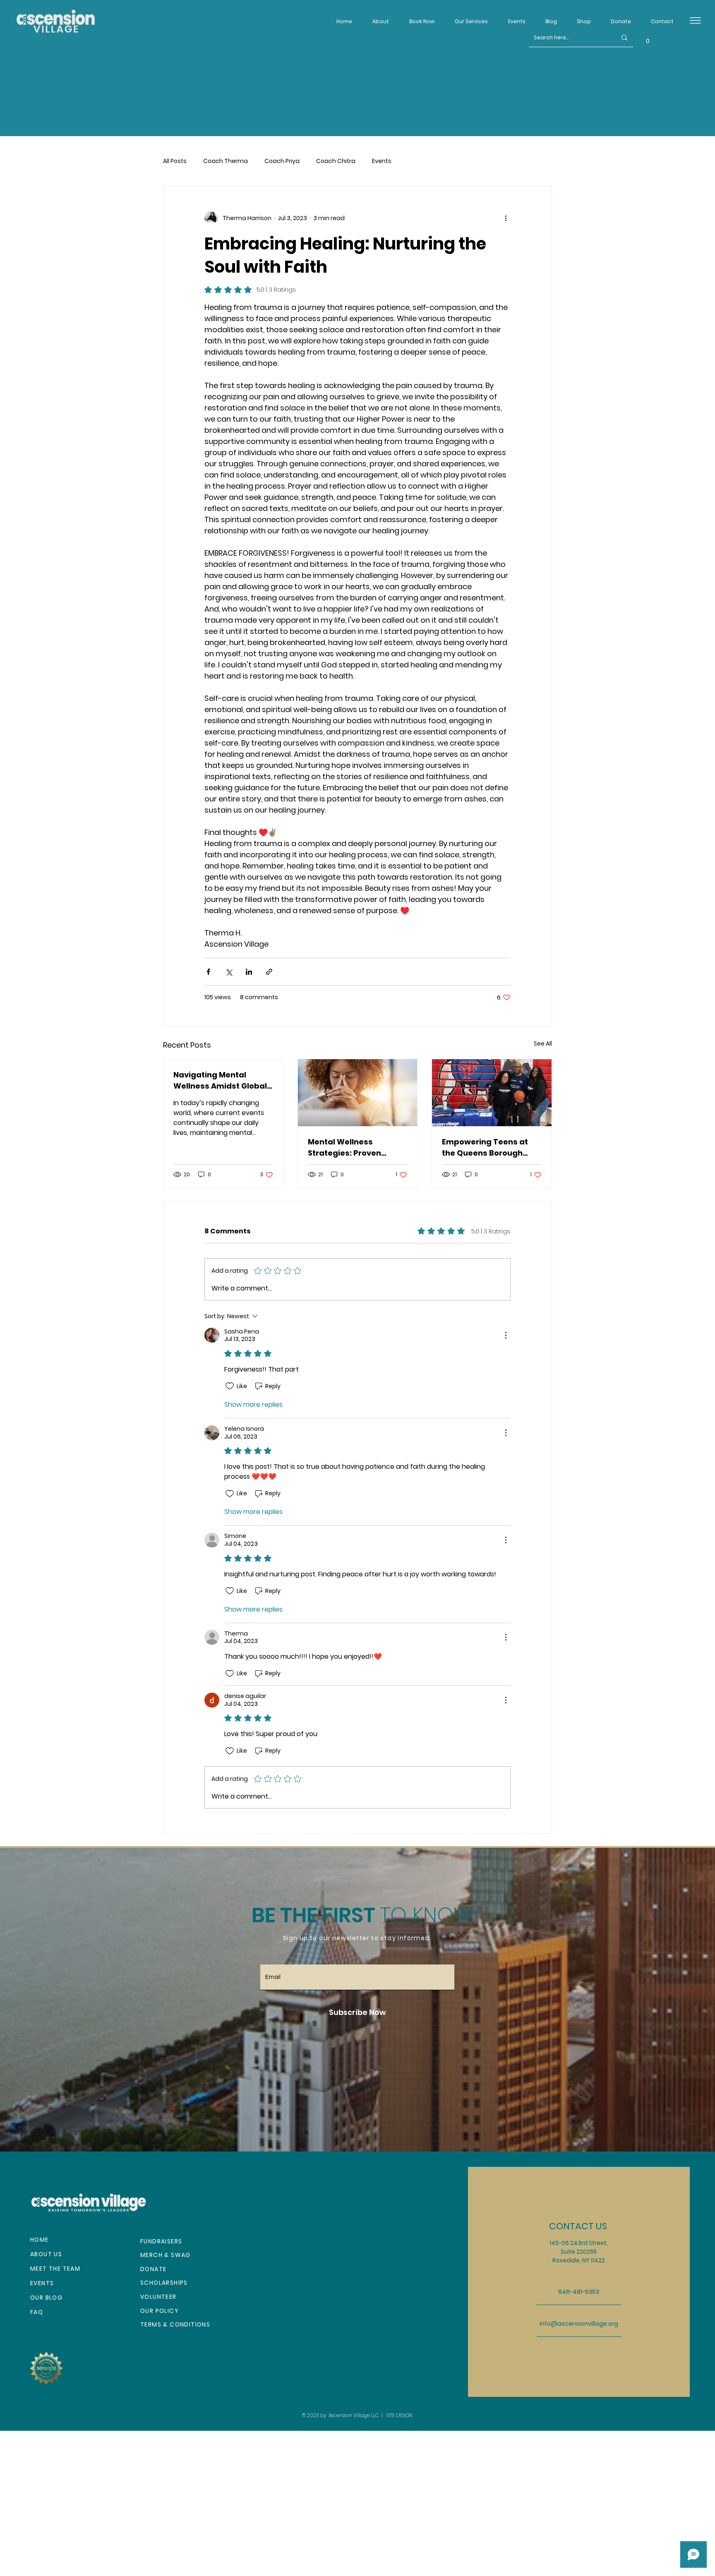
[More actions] (506, 218)
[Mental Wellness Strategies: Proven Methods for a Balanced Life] (358, 1093)
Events (382, 161)
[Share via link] (269, 972)
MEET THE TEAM (55, 2269)
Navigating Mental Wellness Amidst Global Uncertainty (220, 1081)
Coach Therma (226, 161)
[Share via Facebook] (208, 972)
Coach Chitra (336, 161)
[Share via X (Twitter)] (229, 972)
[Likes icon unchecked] (230, 1386)
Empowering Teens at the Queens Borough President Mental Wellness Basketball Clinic (485, 1148)
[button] (581, 18)
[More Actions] (506, 1335)
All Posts (175, 161)
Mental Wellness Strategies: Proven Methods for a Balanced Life (355, 1148)
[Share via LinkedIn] (249, 972)
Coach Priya (282, 161)
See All (543, 1043)
